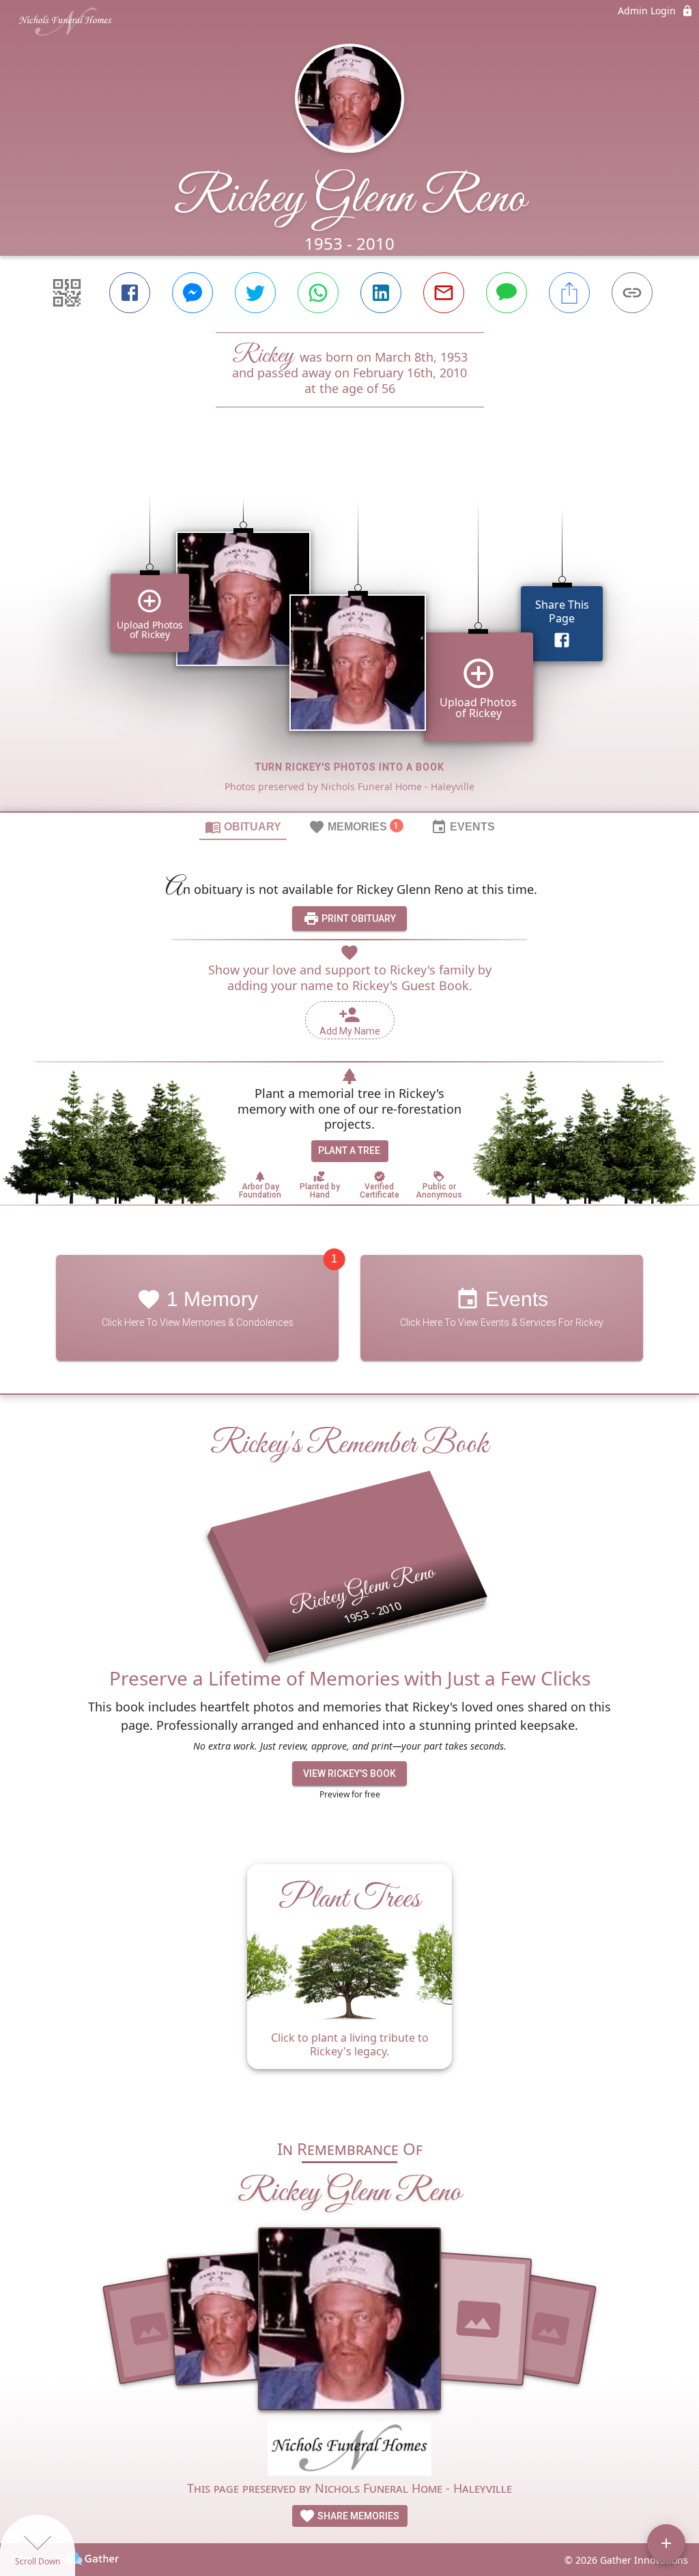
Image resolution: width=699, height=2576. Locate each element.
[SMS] (507, 293)
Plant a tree (349, 1150)
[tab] (243, 826)
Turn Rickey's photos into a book (350, 767)
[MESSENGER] (192, 293)
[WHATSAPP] (318, 293)
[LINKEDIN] (381, 293)
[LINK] (632, 293)
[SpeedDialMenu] (666, 2543)
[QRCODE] (67, 293)
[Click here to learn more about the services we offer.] (349, 2450)
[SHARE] (569, 293)
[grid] (349, 633)
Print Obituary (358, 918)
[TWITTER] (255, 293)
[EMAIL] (444, 293)
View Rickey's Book (349, 1774)
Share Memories (357, 2516)
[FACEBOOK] (130, 293)
